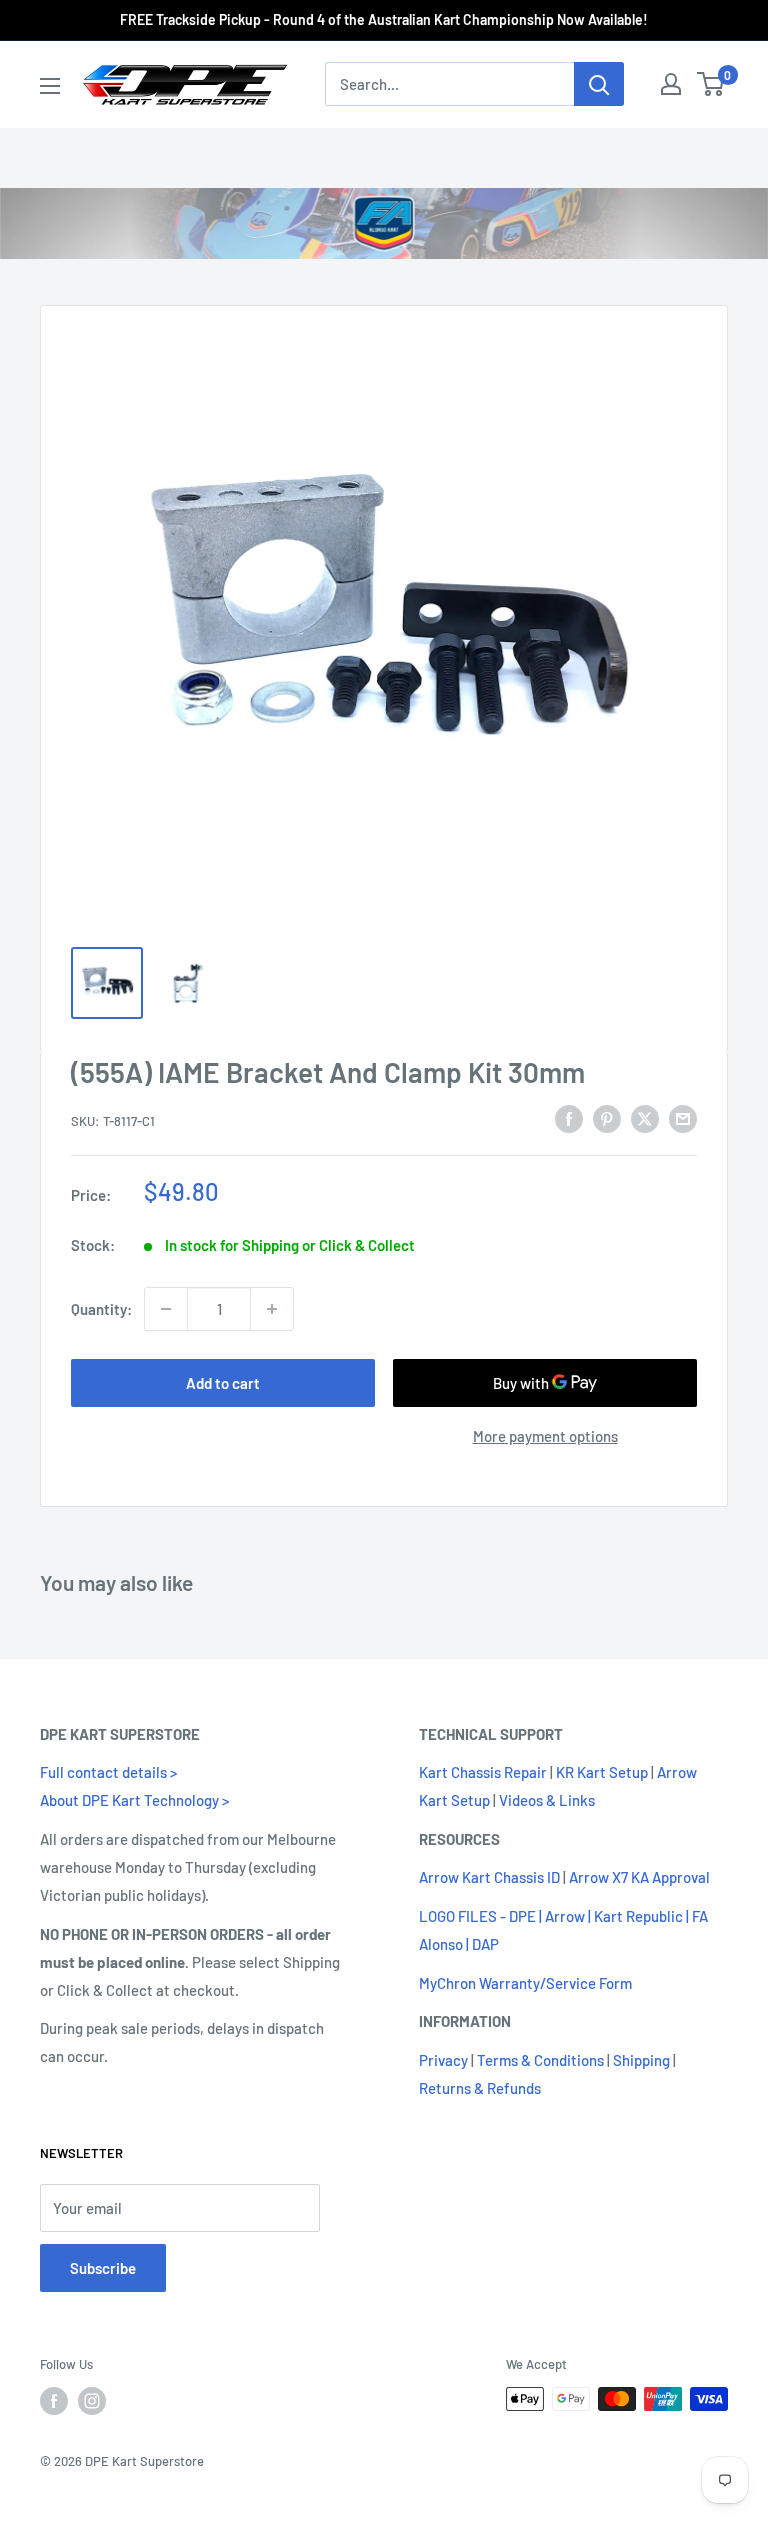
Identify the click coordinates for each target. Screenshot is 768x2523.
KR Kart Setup (602, 1772)
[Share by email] (683, 1118)
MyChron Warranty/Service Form (525, 1983)
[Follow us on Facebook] (54, 2401)
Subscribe (103, 2268)
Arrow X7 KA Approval (639, 1877)
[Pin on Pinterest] (607, 1118)
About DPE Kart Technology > (134, 1800)
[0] (711, 84)
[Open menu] (50, 86)
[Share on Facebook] (569, 1118)
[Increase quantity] (272, 1309)
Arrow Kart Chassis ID (489, 1877)
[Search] (599, 84)
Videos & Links (547, 1800)
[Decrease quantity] (166, 1309)
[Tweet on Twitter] (645, 1118)
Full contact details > (108, 1772)
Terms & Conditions (540, 2060)
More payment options (545, 1436)
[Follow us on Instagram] (92, 2401)
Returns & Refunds (480, 2088)
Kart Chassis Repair (483, 1772)
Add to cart (223, 1383)
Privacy (443, 2060)
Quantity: (101, 1309)
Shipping (641, 2060)
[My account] (671, 84)
